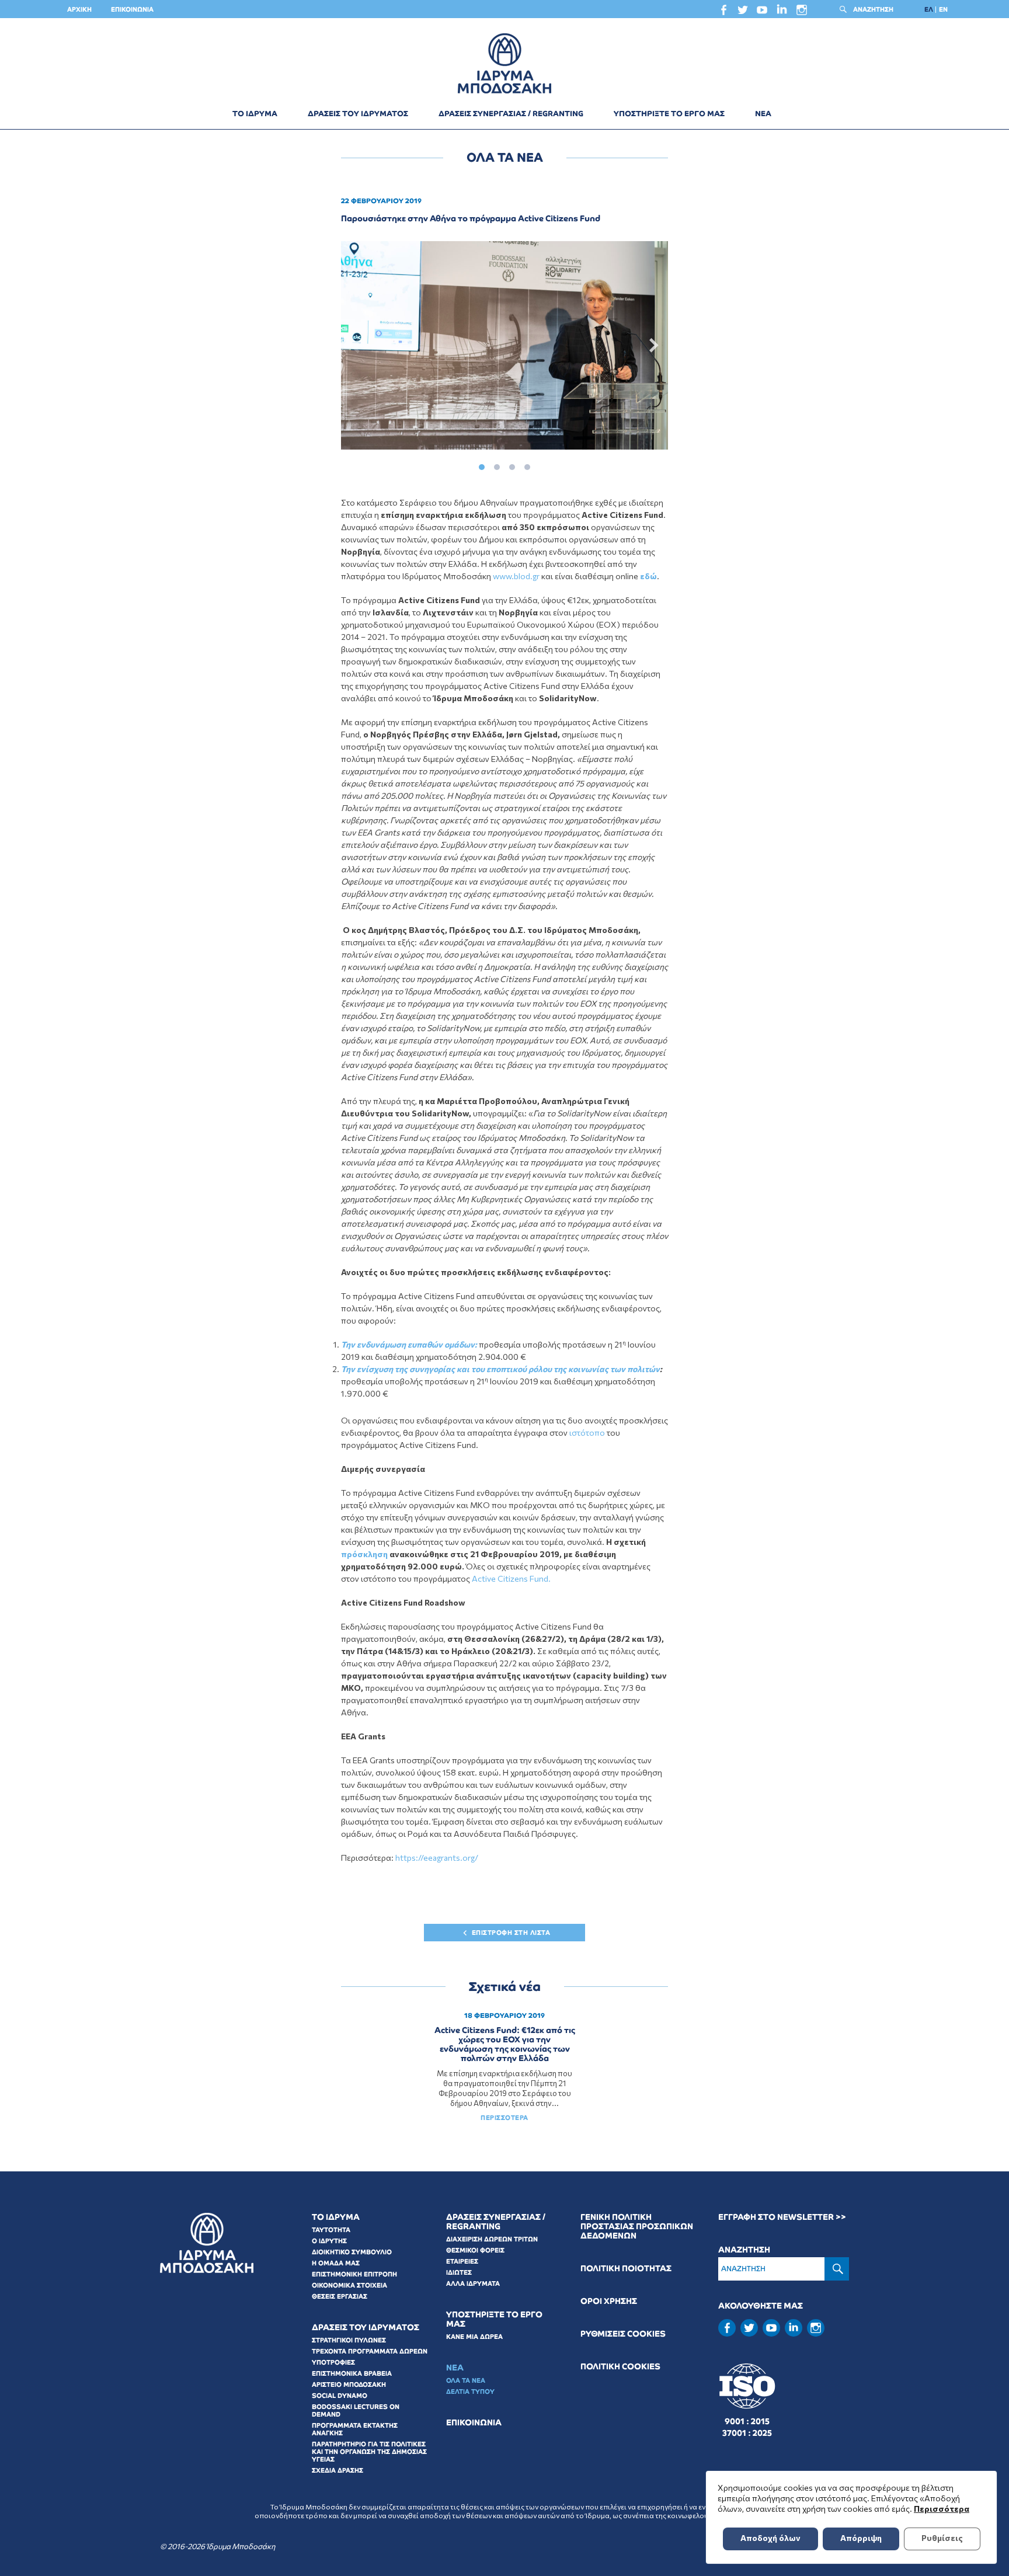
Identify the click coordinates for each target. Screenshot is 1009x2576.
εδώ (648, 576)
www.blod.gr (516, 576)
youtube (762, 13)
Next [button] (652, 346)
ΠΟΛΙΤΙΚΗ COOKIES (620, 2367)
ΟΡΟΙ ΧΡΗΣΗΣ (609, 2301)
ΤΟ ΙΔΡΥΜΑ (255, 114)
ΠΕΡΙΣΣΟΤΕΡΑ (505, 2118)
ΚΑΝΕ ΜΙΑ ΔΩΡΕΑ (474, 2337)
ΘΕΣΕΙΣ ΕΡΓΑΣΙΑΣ (340, 2296)
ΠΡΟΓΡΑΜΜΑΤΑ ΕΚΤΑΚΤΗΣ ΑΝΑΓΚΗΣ (355, 2429)
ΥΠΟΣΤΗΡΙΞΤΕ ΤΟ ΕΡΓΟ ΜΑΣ (669, 114)
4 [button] (527, 464)
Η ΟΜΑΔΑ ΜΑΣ (336, 2263)
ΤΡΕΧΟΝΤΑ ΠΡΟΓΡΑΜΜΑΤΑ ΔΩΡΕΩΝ (370, 2351)
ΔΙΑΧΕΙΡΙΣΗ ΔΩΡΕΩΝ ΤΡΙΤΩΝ (492, 2239)
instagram (802, 13)
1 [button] (482, 464)
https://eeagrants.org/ (437, 1858)
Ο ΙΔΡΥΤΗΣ (329, 2241)
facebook (723, 13)
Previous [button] (357, 346)
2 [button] (497, 464)
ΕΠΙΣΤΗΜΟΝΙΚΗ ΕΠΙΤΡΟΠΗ (354, 2274)
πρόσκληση (365, 1554)
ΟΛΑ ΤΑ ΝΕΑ (466, 2380)
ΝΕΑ (763, 114)
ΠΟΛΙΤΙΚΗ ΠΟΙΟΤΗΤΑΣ (626, 2269)
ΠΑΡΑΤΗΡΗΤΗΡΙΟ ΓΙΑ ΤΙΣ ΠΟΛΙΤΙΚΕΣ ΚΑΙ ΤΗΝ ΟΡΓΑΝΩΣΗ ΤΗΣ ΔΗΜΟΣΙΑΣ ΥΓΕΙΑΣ (369, 2452)
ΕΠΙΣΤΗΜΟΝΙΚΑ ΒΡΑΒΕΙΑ (352, 2373)
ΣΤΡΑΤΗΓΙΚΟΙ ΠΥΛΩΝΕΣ (349, 2340)
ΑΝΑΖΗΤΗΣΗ (873, 9)
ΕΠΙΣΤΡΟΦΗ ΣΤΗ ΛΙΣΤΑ (511, 1933)
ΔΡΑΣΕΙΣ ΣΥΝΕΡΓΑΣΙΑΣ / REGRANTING (511, 114)
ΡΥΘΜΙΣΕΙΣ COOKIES (623, 2334)
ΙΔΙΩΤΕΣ (459, 2272)
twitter (743, 13)
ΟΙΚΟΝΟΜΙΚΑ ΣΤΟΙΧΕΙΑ (349, 2285)
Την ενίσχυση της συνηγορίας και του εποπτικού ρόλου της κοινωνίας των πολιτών (500, 1369)
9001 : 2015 (747, 2421)
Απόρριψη (861, 2538)
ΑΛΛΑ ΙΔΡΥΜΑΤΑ (473, 2283)
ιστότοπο (588, 1433)
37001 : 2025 (747, 2433)
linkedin (782, 12)
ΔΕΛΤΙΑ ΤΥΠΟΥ (470, 2391)
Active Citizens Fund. (511, 1578)
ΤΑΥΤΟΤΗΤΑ (331, 2230)
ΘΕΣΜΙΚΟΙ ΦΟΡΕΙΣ (475, 2250)
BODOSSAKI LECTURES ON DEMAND (356, 2410)
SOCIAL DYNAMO (340, 2396)
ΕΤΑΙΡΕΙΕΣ (462, 2261)
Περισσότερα (942, 2509)
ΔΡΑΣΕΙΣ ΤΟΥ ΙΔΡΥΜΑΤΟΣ (358, 114)
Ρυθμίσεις (942, 2538)
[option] (505, 345)
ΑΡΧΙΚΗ (79, 9)
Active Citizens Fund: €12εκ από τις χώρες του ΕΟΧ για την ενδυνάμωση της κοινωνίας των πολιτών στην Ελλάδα (505, 2044)
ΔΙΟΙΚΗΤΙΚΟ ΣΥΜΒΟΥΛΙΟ (352, 2252)
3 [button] (512, 464)
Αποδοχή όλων (770, 2538)
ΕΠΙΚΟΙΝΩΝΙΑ (132, 9)
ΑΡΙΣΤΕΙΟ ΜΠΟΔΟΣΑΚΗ (349, 2384)
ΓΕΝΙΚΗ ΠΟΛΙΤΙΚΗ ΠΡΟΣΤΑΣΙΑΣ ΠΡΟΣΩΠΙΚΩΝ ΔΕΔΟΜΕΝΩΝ (637, 2227)
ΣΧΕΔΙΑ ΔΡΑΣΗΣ (338, 2470)
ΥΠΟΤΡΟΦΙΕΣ (333, 2362)
